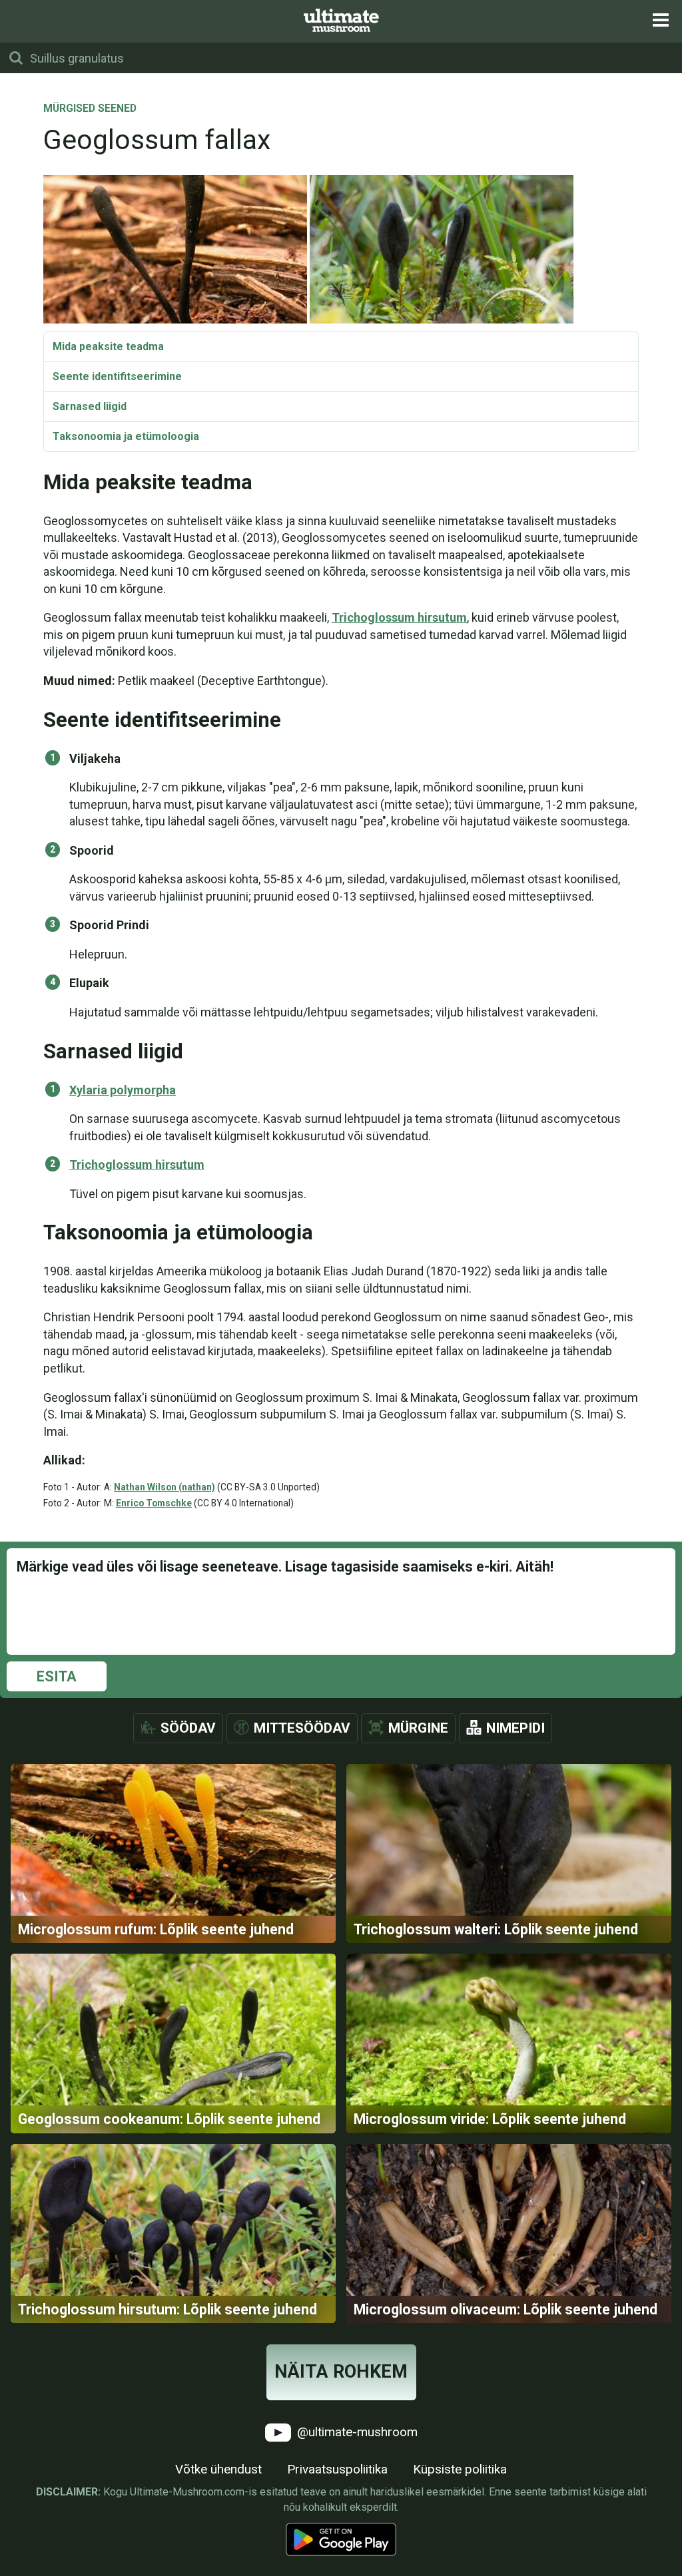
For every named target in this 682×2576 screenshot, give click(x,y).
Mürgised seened (90, 109)
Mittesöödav (302, 1728)
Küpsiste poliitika (460, 2469)
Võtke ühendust (218, 2469)
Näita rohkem (341, 2372)
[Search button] (16, 58)
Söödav (188, 1728)
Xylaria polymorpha (123, 1090)
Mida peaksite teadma (108, 346)
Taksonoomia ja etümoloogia (126, 436)
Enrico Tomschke (154, 1503)
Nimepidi (515, 1728)
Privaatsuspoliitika (337, 2469)
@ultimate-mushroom (356, 2432)
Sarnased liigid (90, 406)
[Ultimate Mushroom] (341, 20)
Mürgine (418, 1728)
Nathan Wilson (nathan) (165, 1487)
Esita (57, 1676)
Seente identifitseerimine (117, 376)
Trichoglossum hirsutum (399, 617)
